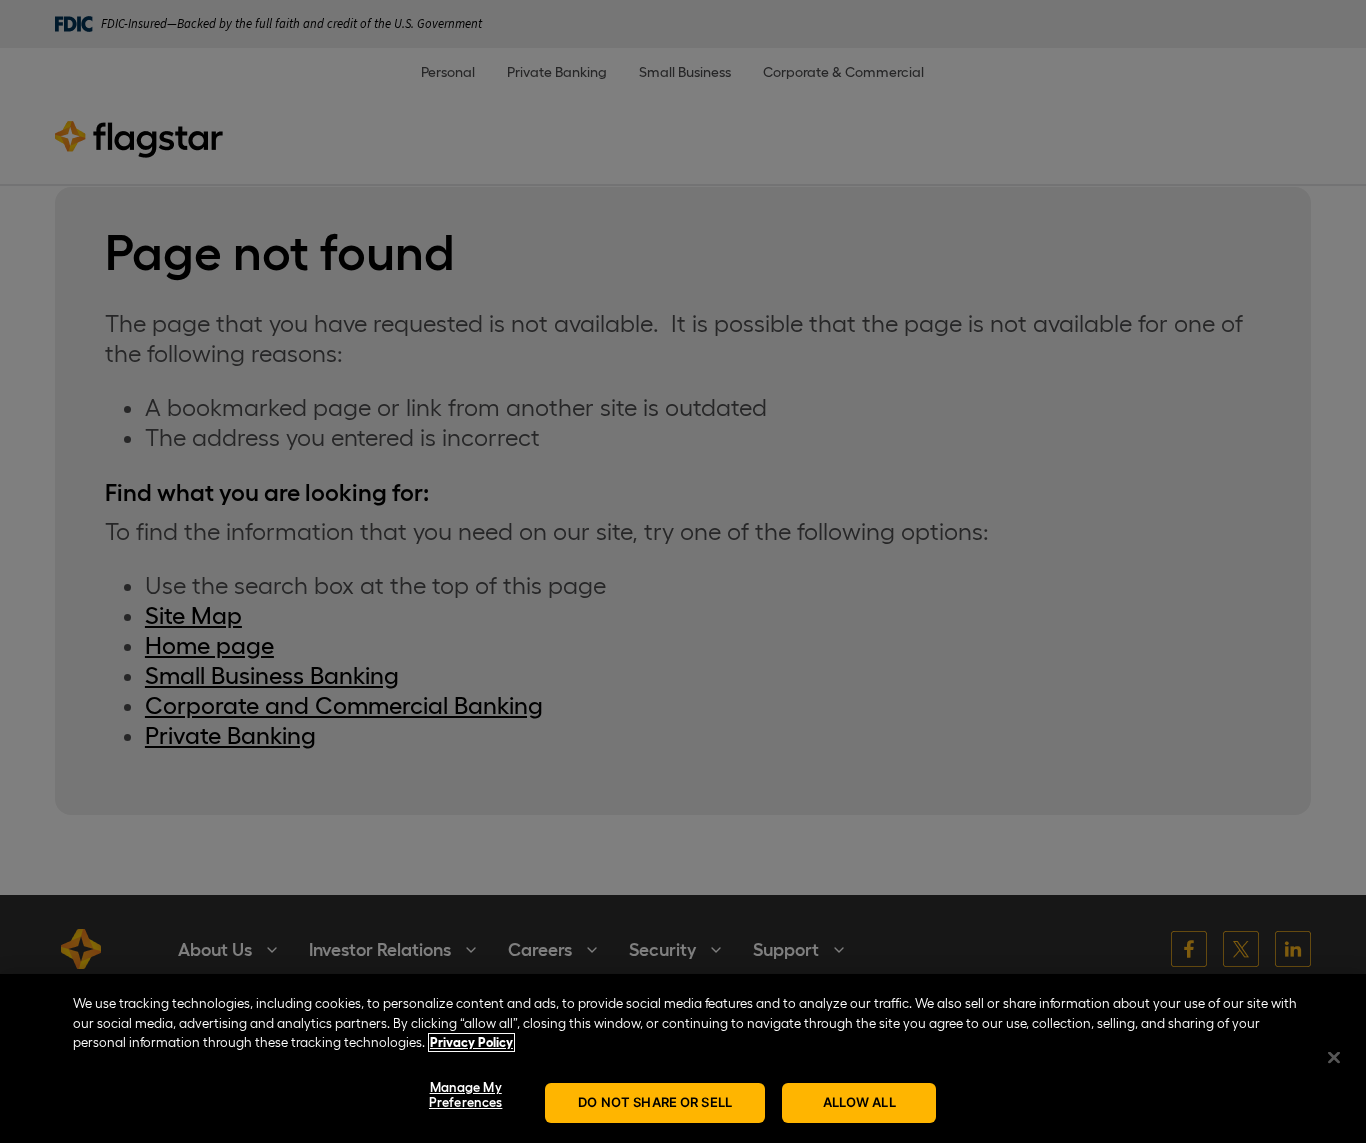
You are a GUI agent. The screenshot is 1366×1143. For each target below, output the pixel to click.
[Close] (1334, 1057)
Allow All (859, 1102)
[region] (683, 1058)
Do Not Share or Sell (655, 1102)
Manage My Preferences (465, 1095)
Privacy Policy (471, 1042)
